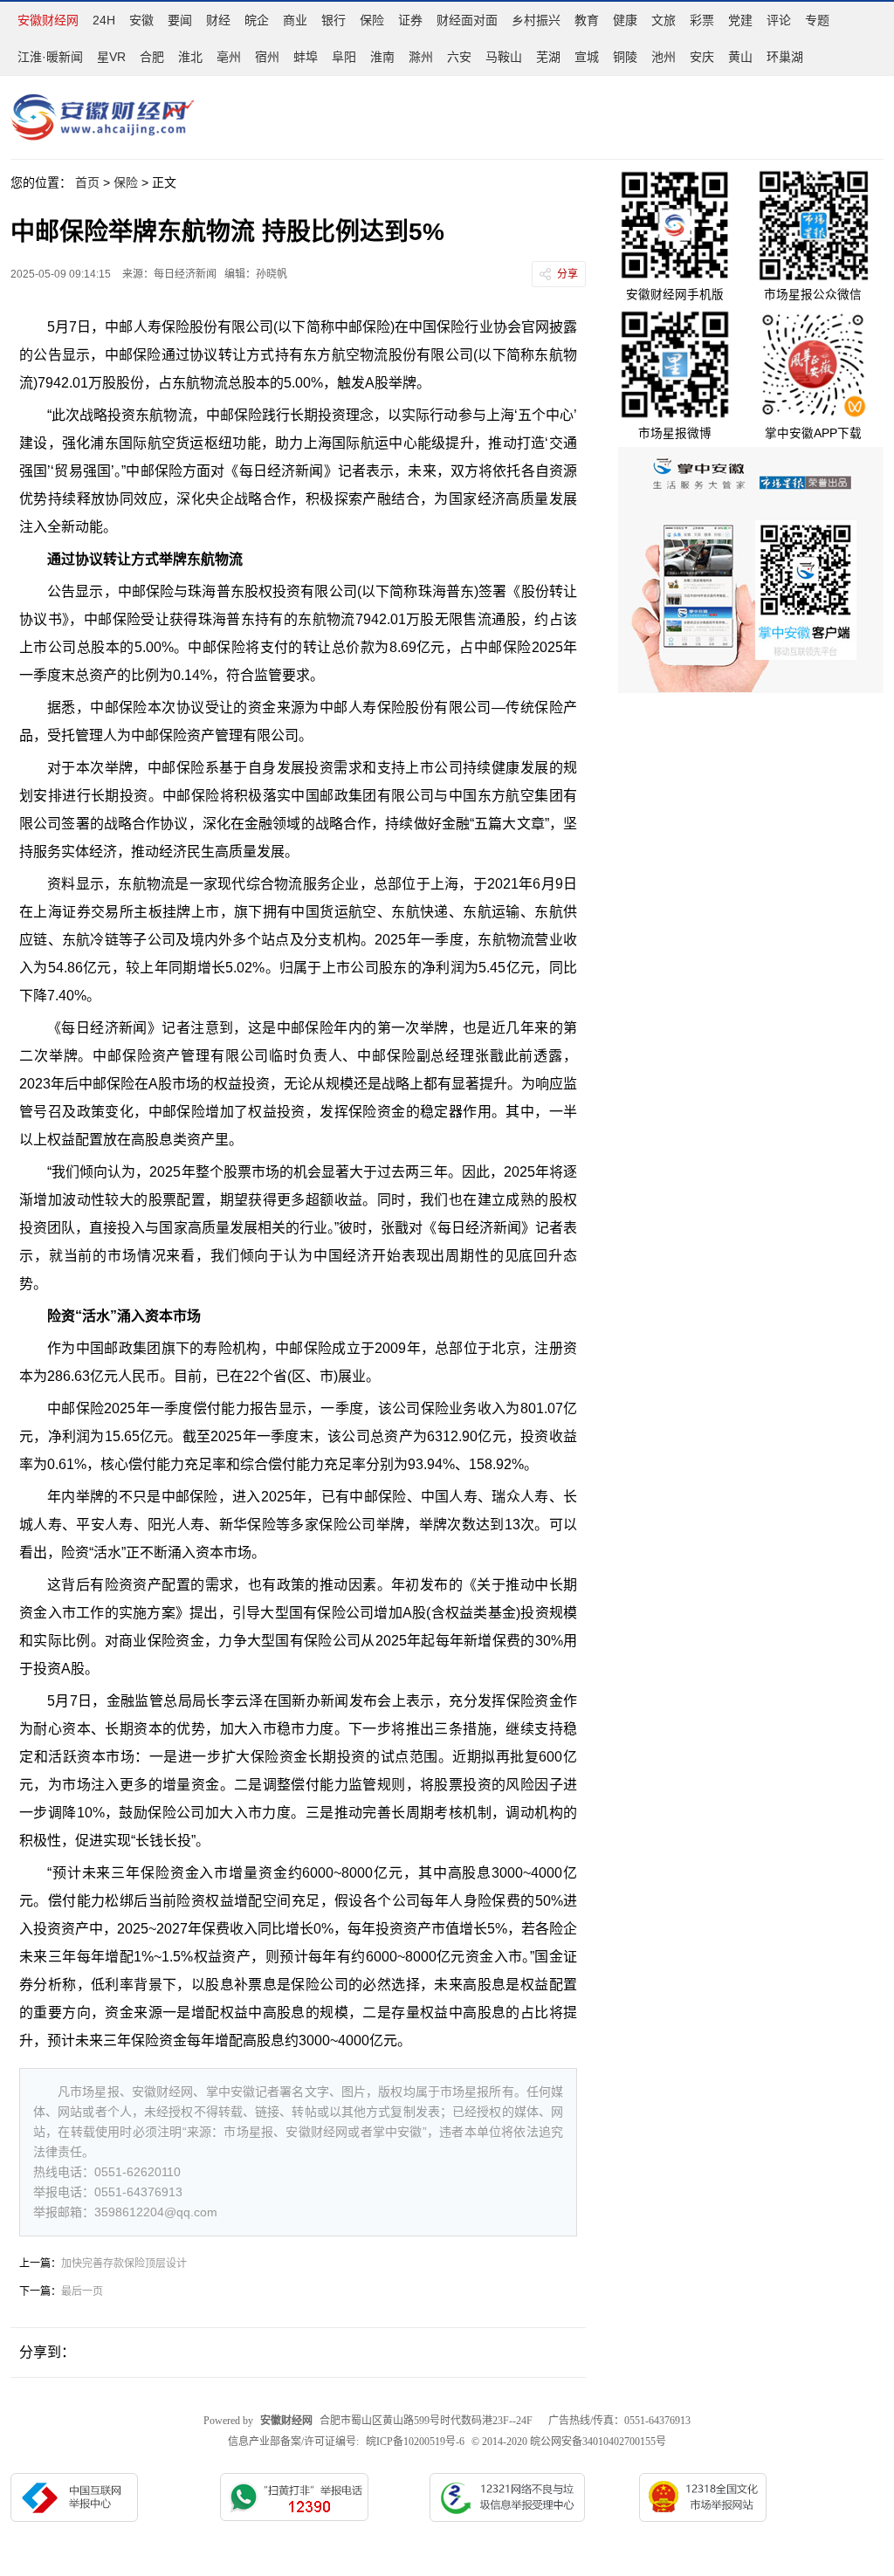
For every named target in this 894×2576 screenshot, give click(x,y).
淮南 (382, 57)
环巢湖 (785, 57)
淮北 (190, 57)
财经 (218, 20)
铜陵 (625, 57)
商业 (295, 20)
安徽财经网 (48, 20)
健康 (625, 20)
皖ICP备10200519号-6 (415, 2442)
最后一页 (82, 2291)
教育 (587, 20)
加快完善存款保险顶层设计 (124, 2263)
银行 (334, 20)
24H (104, 20)
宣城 (587, 57)
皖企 (257, 20)
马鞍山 (504, 57)
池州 (664, 57)
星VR (111, 57)
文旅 (664, 20)
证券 (410, 20)
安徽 (141, 20)
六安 (459, 57)
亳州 (229, 57)
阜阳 (344, 57)
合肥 (152, 57)
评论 (779, 20)
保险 (372, 20)
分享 (567, 274)
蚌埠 (306, 57)
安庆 (702, 57)
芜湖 (548, 57)
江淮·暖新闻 (50, 57)
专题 (817, 20)
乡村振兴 (536, 20)
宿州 (267, 57)
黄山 (740, 57)
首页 (87, 182)
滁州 (421, 57)
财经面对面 (467, 20)
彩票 (702, 20)
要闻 (180, 20)
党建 (740, 20)
